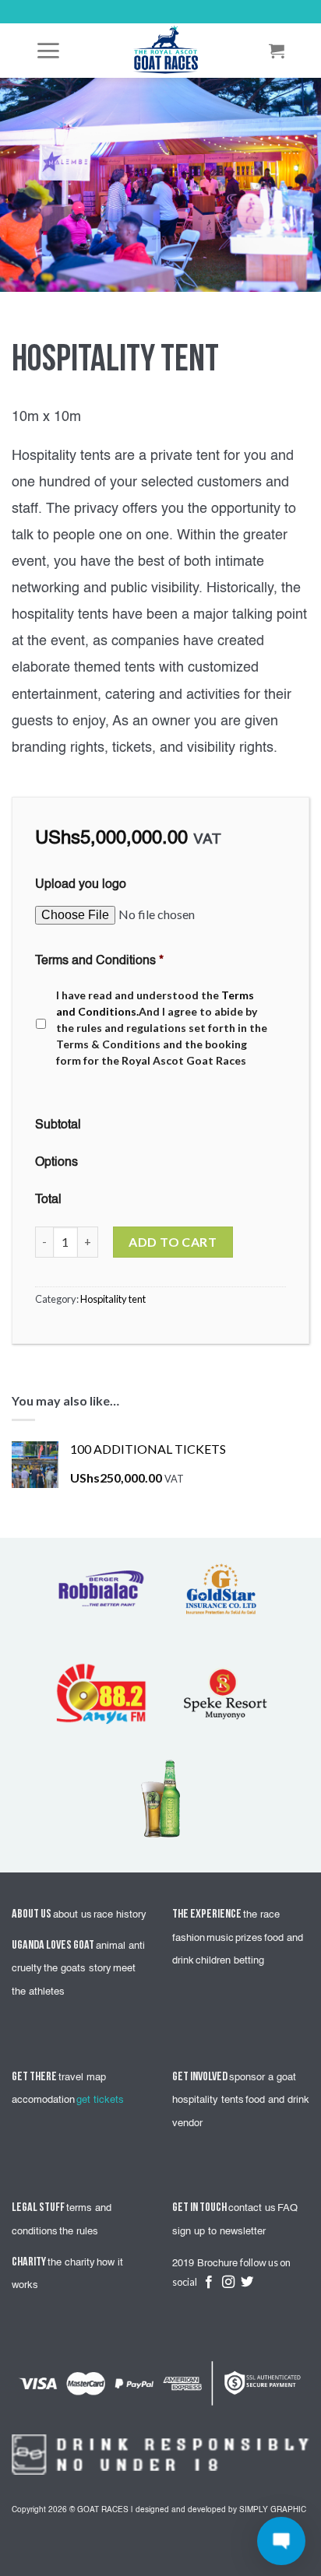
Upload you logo (81, 885)
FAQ (287, 2208)
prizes (249, 1938)
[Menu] (49, 51)
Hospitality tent (113, 1299)
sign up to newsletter (219, 2232)
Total (48, 1200)
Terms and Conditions (99, 961)
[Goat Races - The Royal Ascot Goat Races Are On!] (166, 51)
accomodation (43, 2100)
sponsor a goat (263, 2078)
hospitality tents (208, 2100)
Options (56, 1163)
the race (261, 1915)
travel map (82, 2078)
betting (249, 1961)
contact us (252, 2208)
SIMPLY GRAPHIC (273, 2510)
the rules (79, 2232)
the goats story (78, 1969)
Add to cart (173, 1242)
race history (120, 1915)
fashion (189, 1938)
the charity (71, 2263)
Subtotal (58, 1125)
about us (72, 1915)
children (215, 1961)
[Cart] (277, 51)
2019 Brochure (205, 2264)
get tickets (100, 2100)
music (220, 1938)
